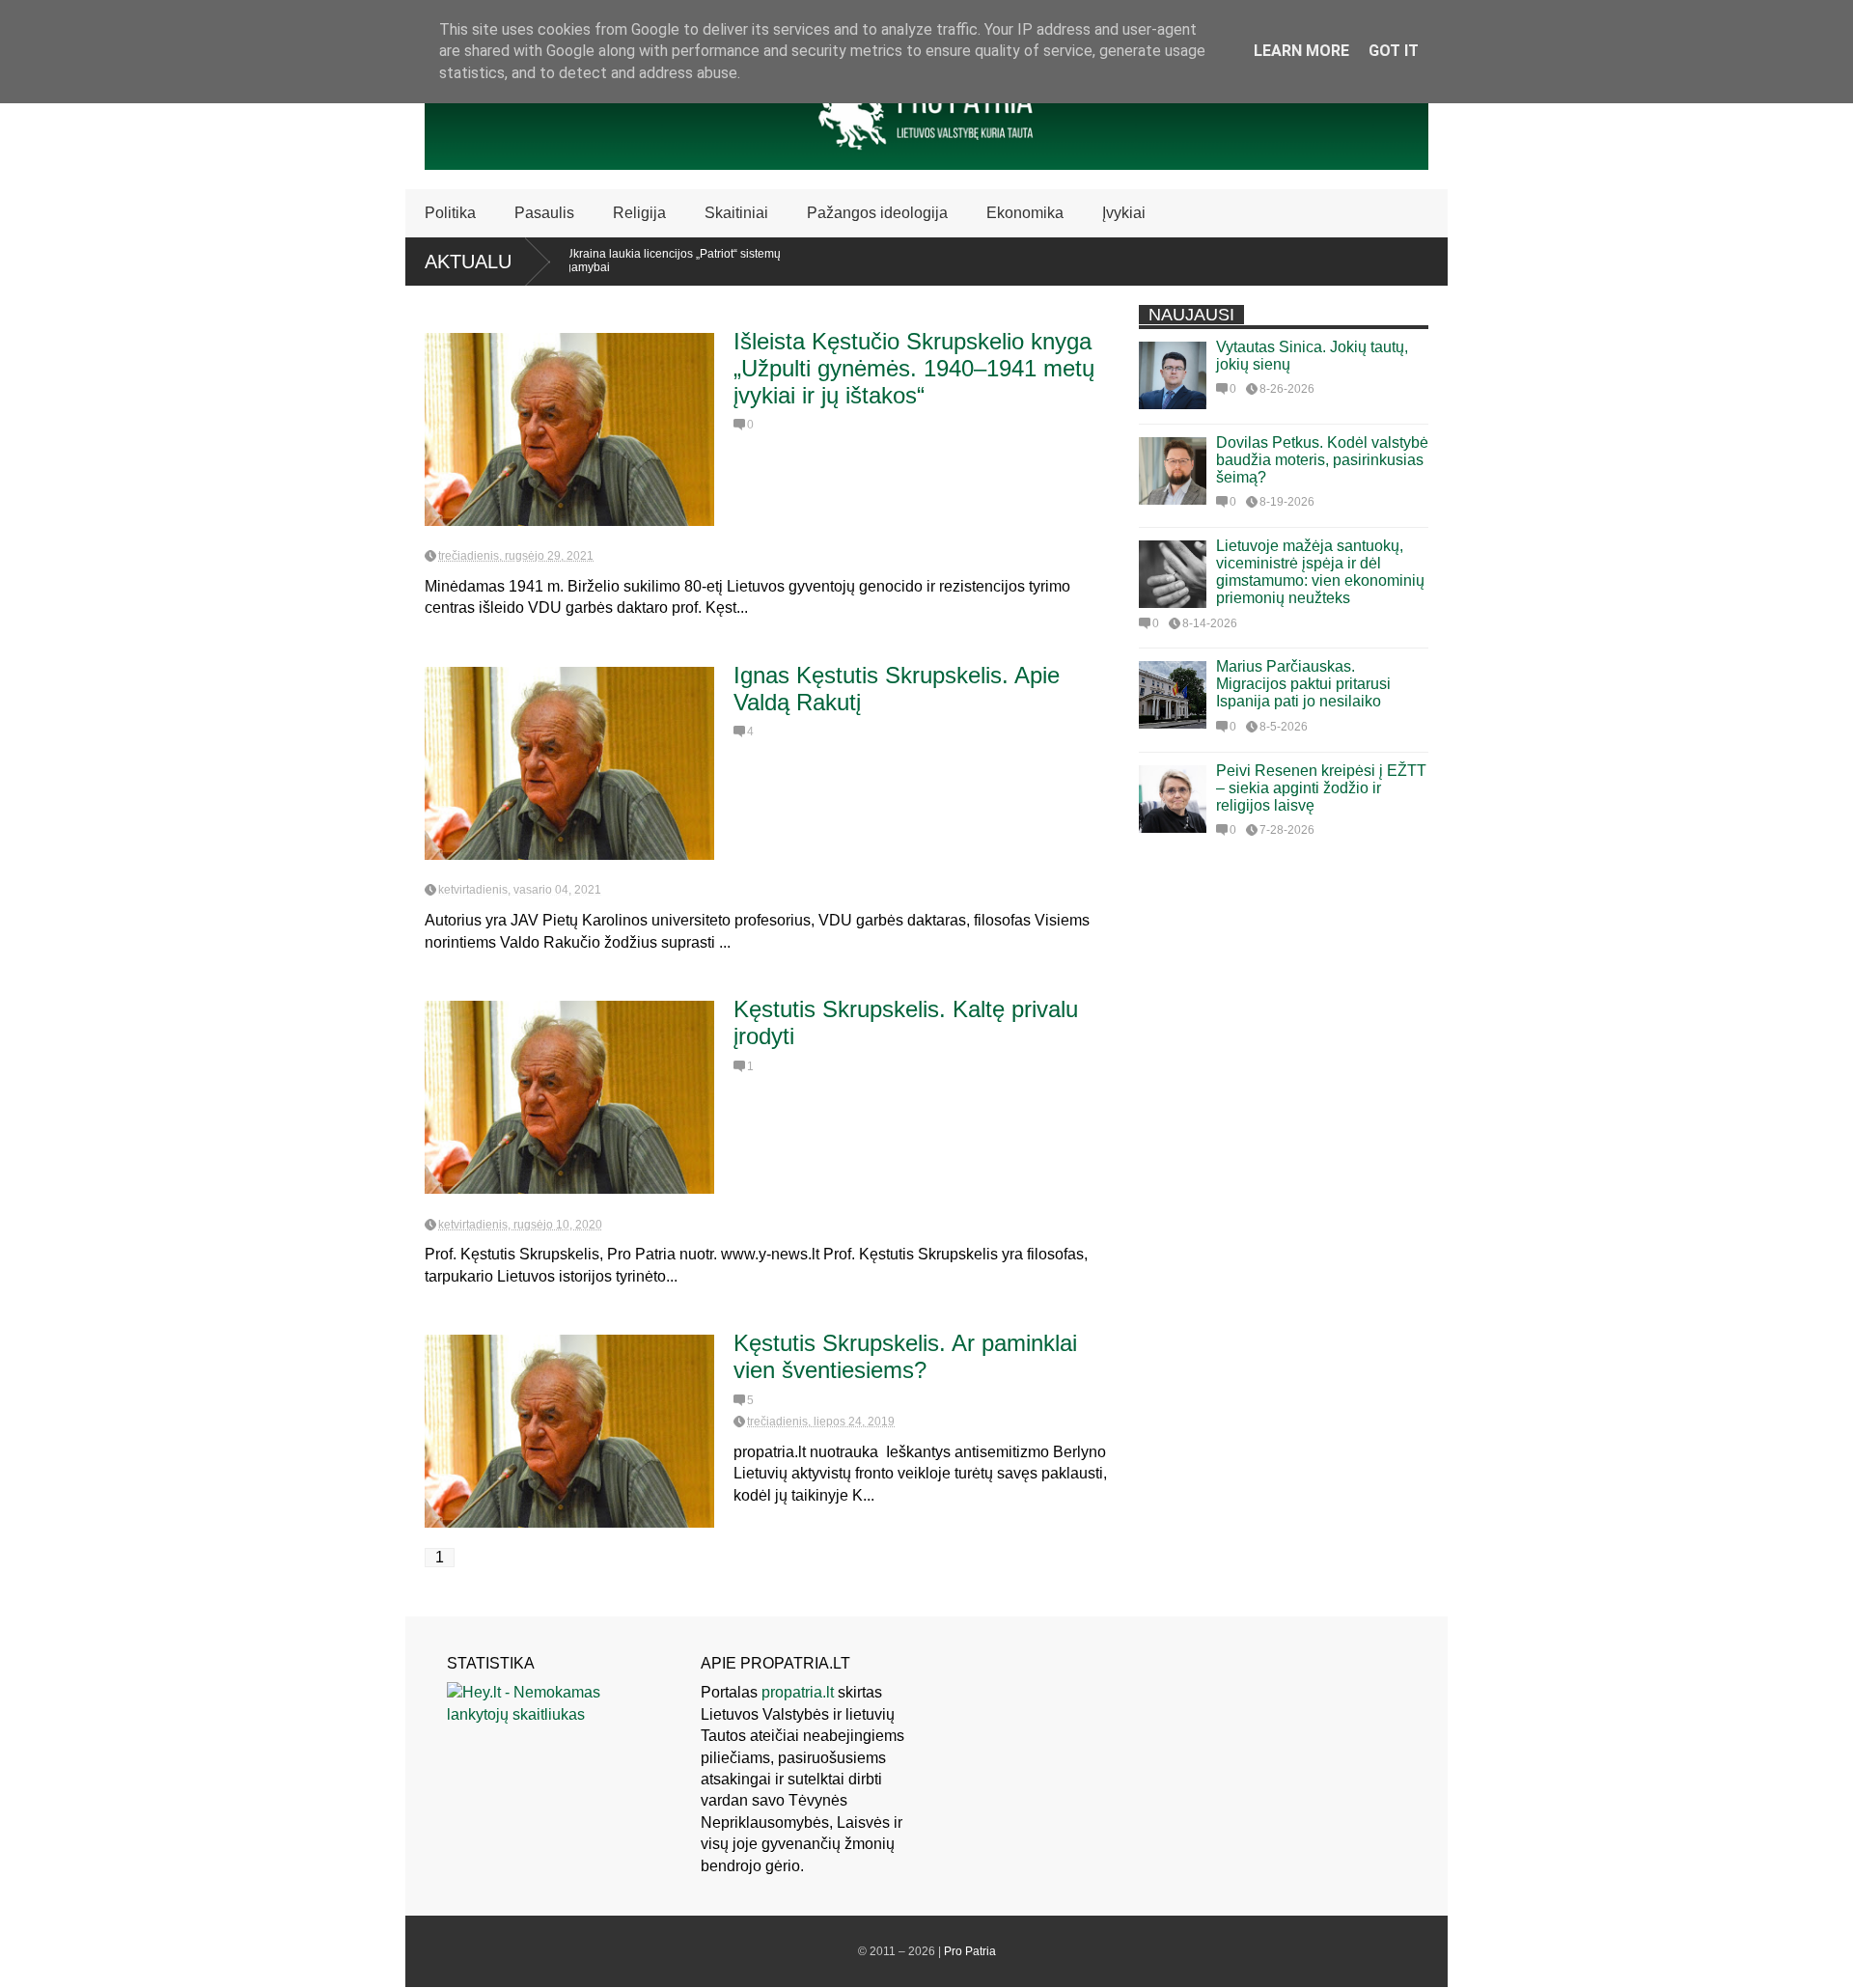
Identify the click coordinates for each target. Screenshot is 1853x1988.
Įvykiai (1124, 213)
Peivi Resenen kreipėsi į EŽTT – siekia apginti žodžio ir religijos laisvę (1321, 788)
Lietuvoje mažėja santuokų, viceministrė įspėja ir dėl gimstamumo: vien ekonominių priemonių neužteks (1320, 572)
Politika (450, 213)
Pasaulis (544, 213)
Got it (1394, 51)
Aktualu (468, 262)
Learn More (1301, 51)
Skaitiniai (736, 213)
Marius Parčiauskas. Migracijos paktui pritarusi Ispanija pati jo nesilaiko (1303, 684)
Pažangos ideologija (877, 213)
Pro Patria (970, 1951)
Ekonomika (1025, 213)
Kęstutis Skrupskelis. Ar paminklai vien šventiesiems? (905, 1356)
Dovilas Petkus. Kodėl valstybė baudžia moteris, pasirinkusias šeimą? (1322, 460)
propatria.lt (798, 1692)
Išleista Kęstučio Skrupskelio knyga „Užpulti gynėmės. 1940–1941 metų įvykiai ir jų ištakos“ (914, 368)
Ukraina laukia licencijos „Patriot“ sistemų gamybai (631, 261)
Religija (639, 213)
